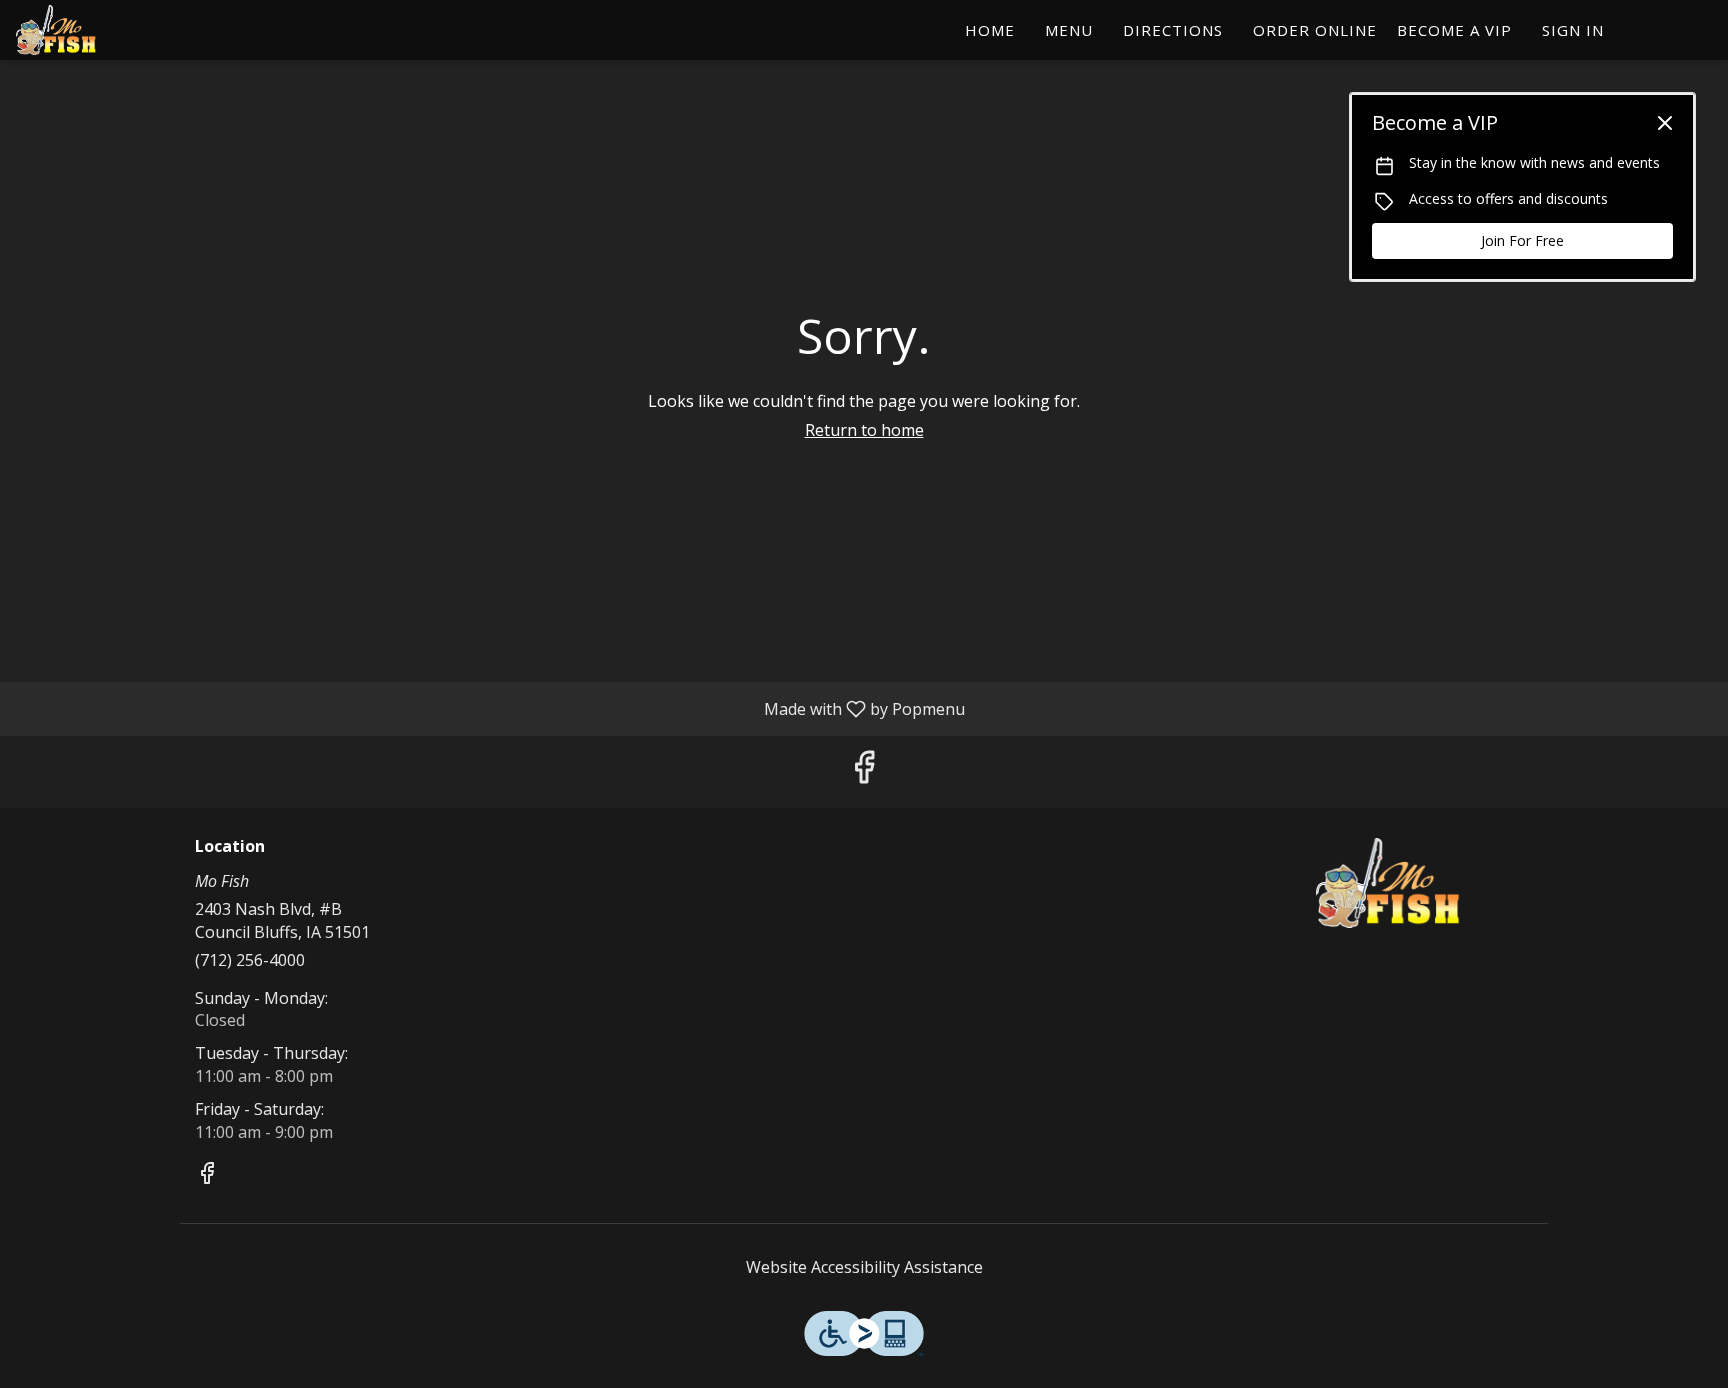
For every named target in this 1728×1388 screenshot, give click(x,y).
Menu (1069, 30)
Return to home (864, 430)
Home (990, 30)
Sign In (1573, 30)
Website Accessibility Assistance (864, 1267)
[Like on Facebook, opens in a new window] (864, 771)
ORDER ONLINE (1315, 30)
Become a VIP (1454, 30)
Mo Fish (1389, 883)
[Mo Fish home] (106, 30)
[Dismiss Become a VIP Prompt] (1665, 123)
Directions (1173, 30)
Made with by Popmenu (490, 708)
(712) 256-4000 (250, 960)
